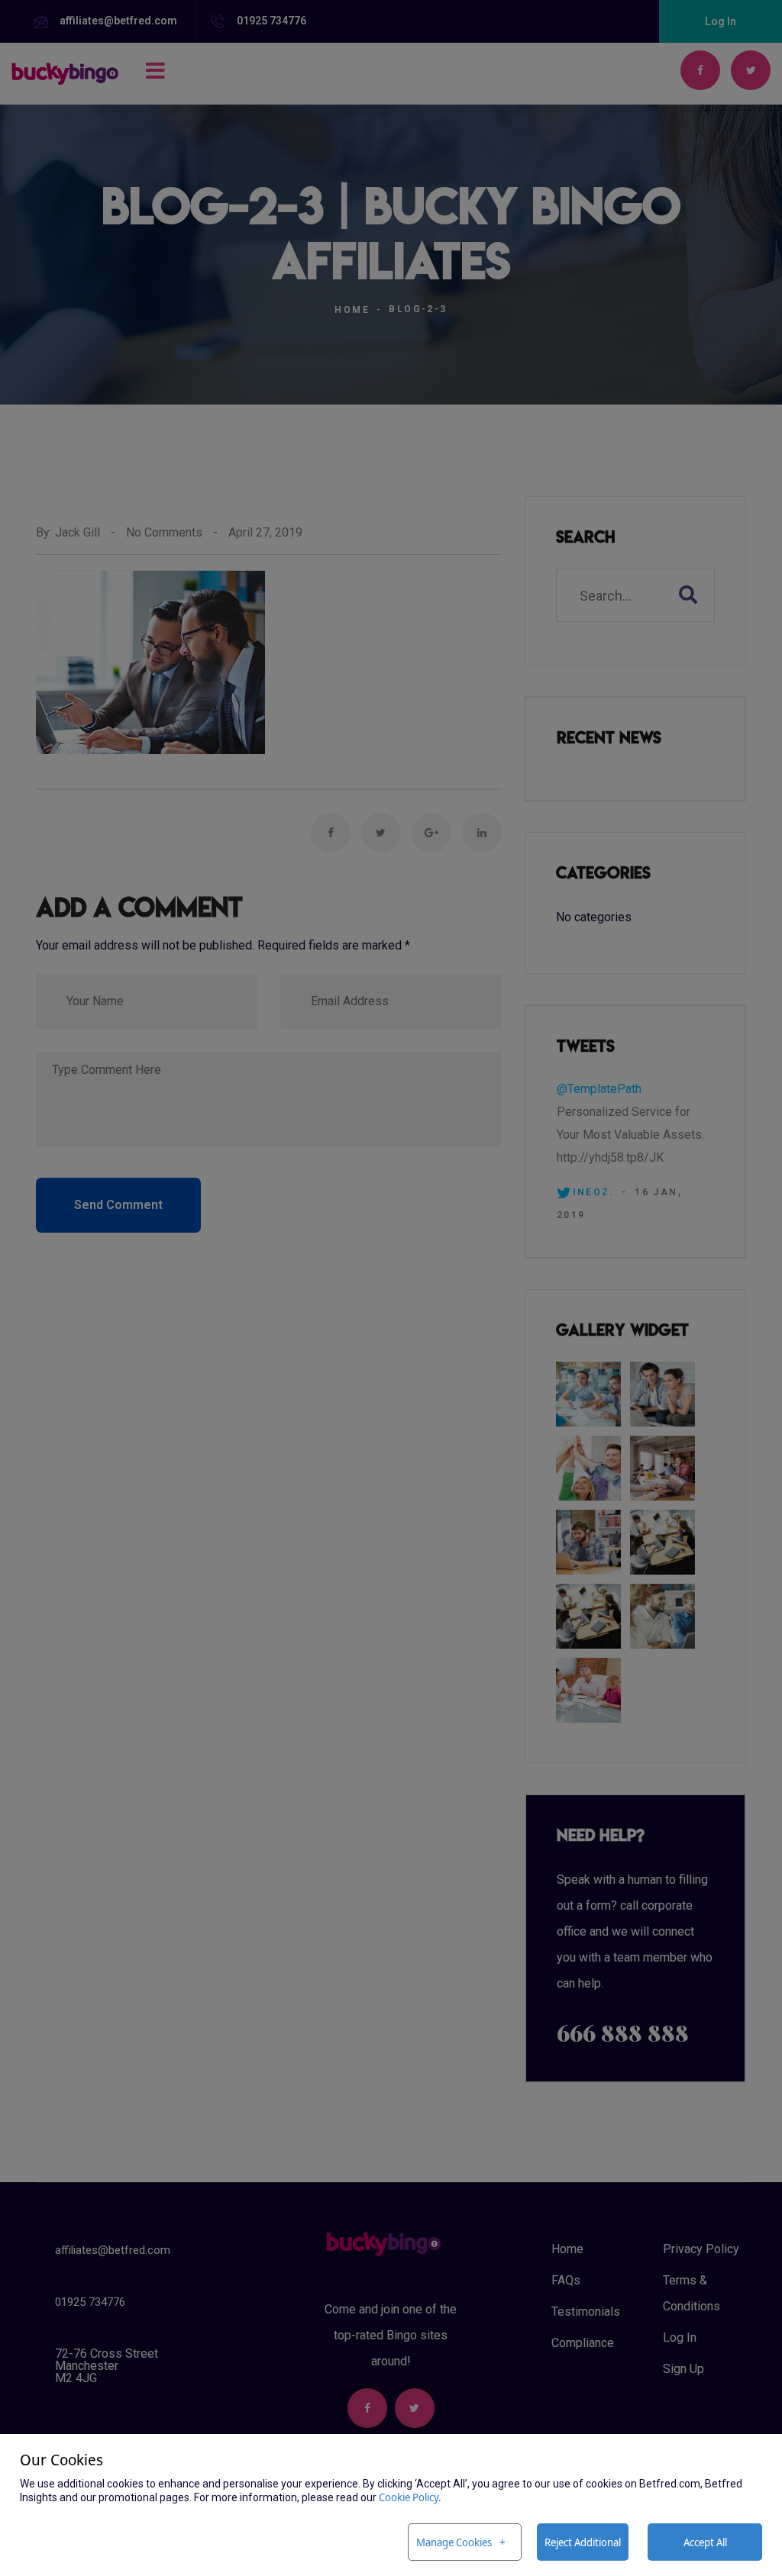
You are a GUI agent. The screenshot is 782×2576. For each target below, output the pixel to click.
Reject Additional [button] (583, 2542)
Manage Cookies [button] (454, 2542)
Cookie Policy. (410, 2497)
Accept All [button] (705, 2542)
